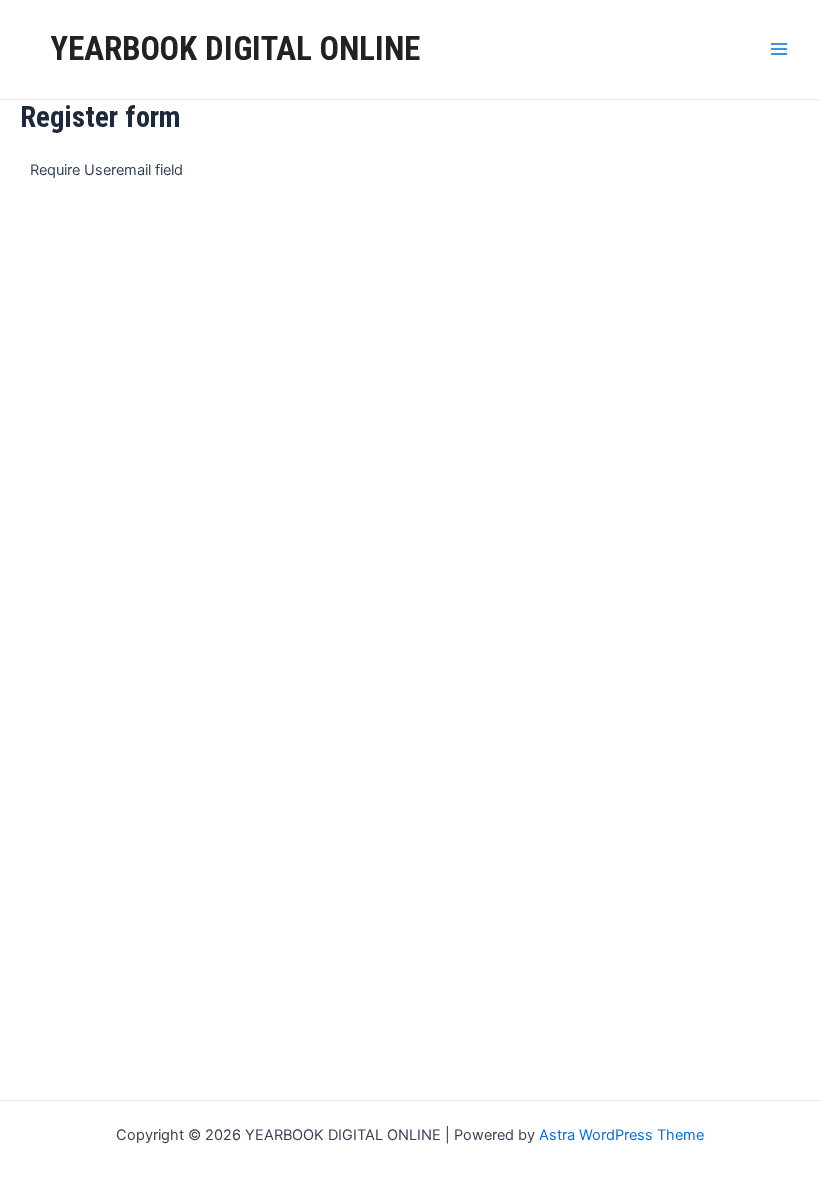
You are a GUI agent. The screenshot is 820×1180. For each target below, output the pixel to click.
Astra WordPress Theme (621, 1135)
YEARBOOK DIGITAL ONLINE (235, 49)
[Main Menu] (779, 49)
